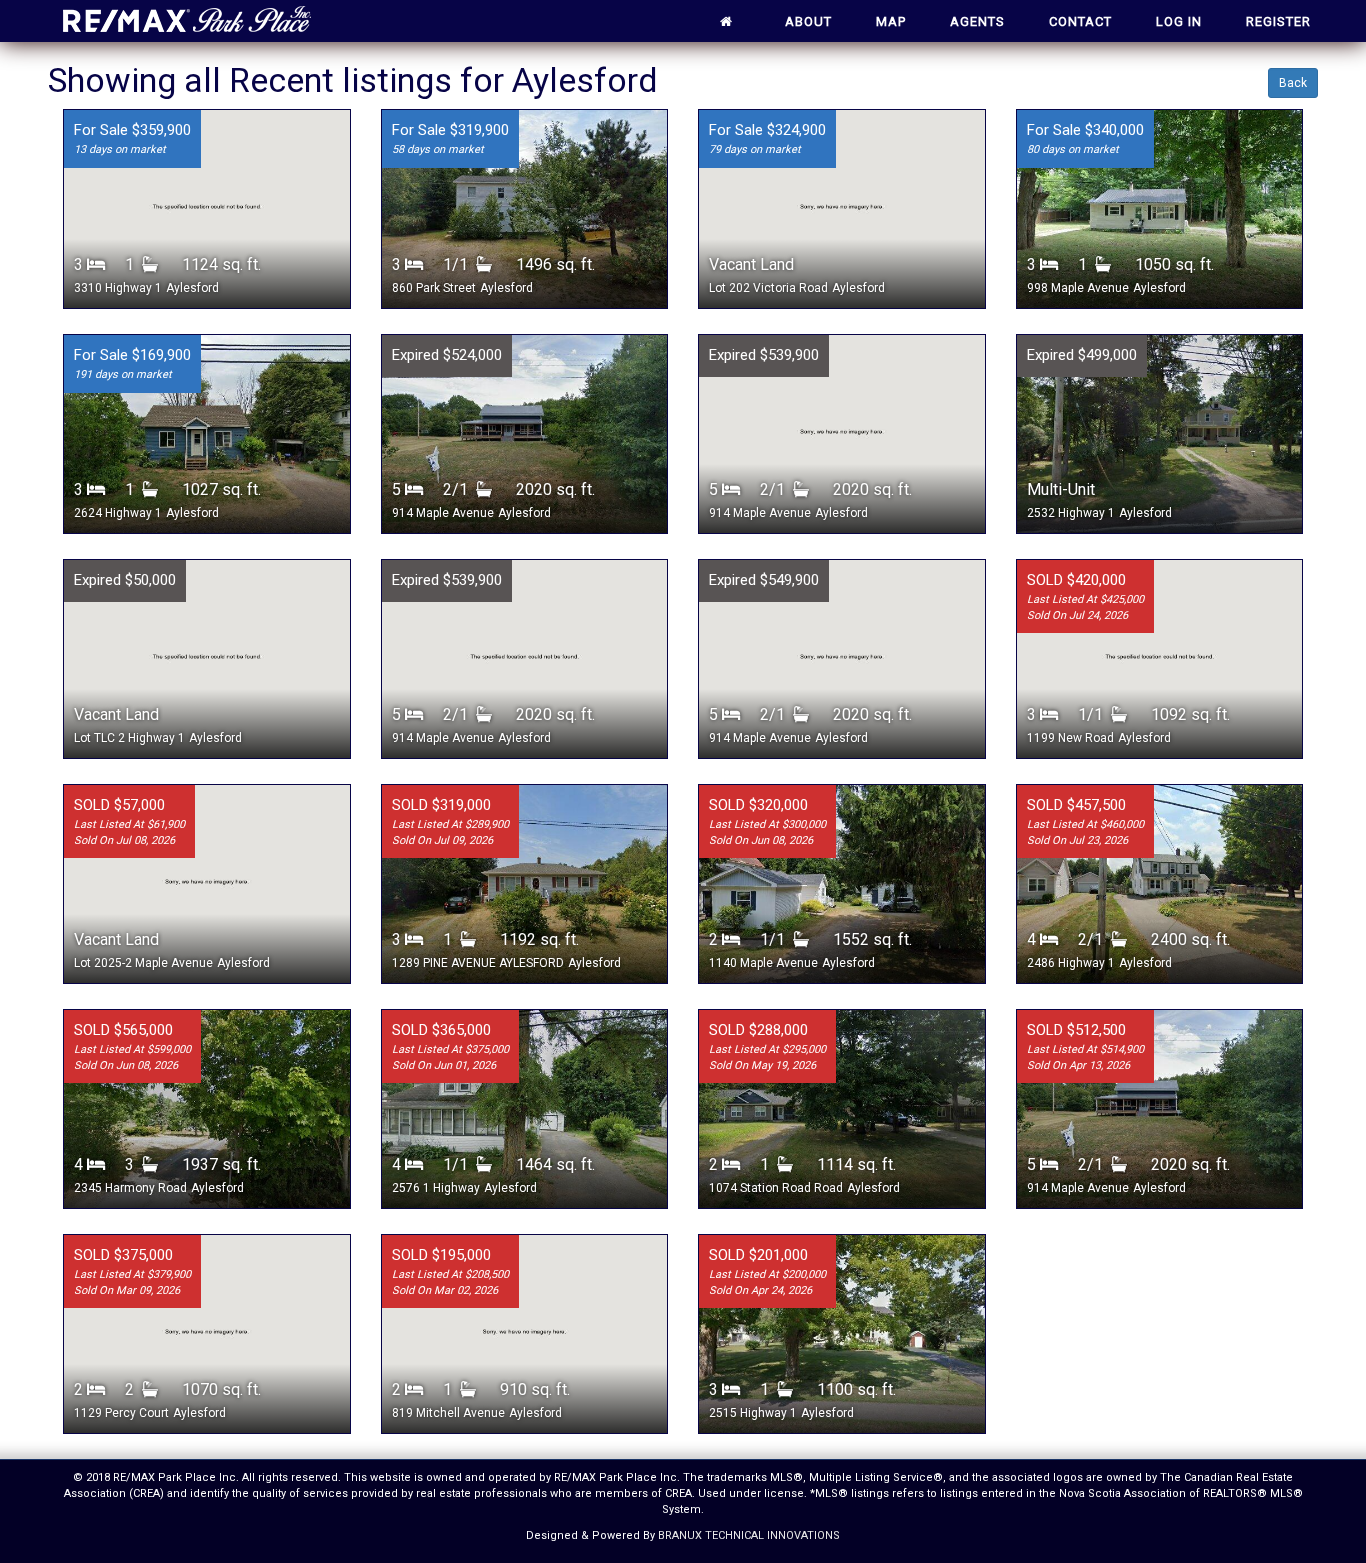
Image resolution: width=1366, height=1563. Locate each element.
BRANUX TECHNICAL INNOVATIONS (749, 1535)
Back (1293, 83)
